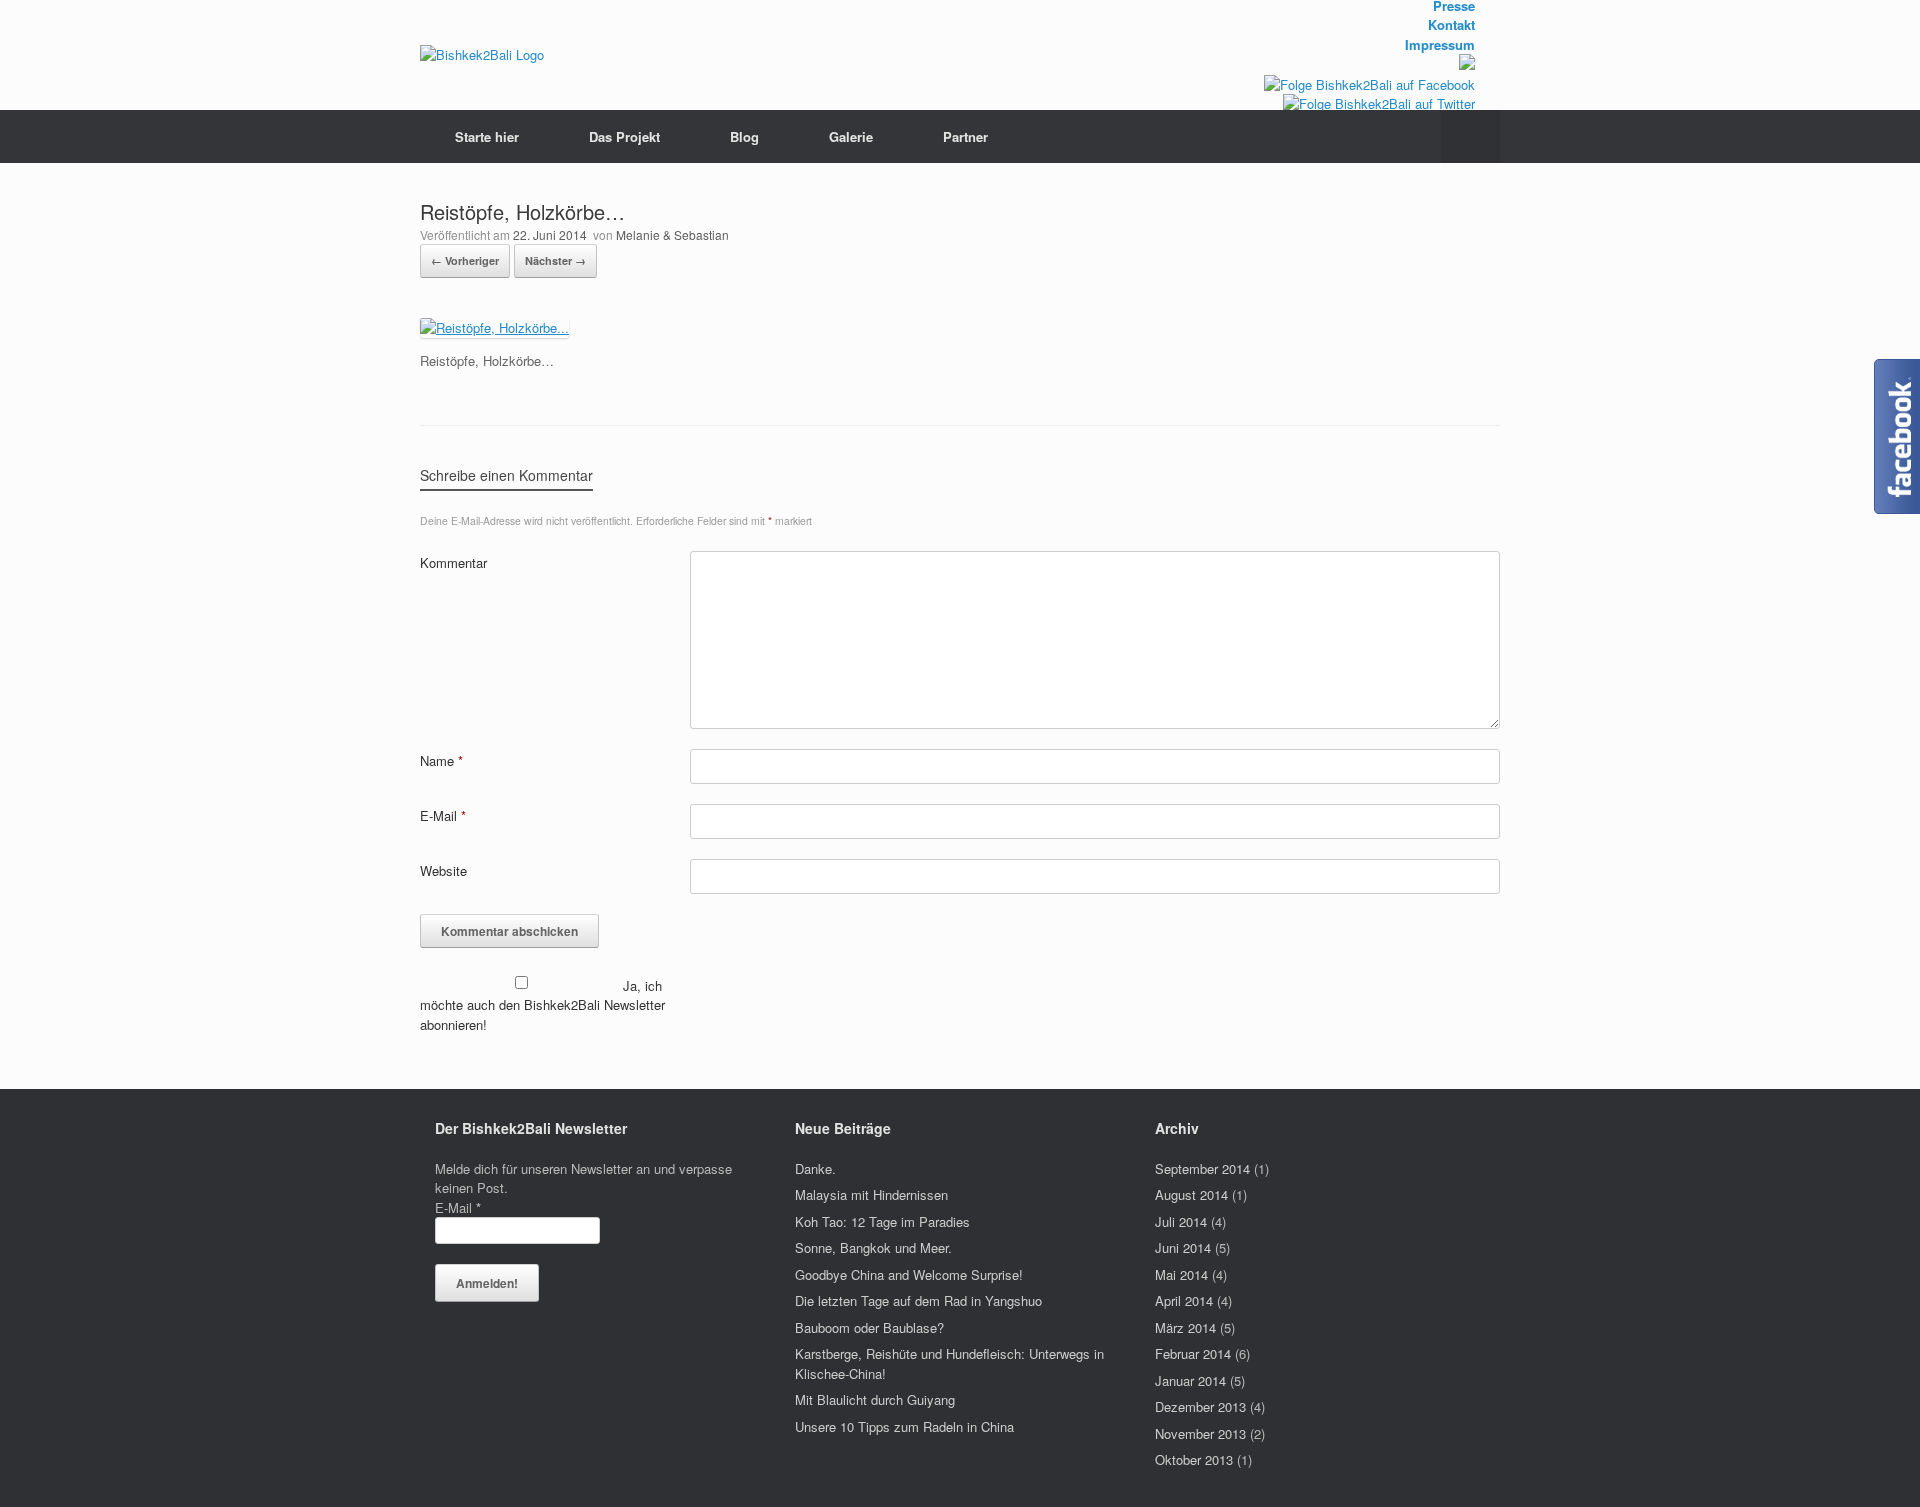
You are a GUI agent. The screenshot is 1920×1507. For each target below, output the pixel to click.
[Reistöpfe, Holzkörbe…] (494, 327)
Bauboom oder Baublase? (869, 1327)
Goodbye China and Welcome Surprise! (909, 1274)
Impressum (1440, 44)
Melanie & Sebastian (672, 234)
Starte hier (487, 136)
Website (443, 870)
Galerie (851, 136)
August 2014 (1191, 1194)
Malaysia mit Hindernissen (871, 1194)
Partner (965, 136)
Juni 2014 (1183, 1247)
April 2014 (1184, 1300)
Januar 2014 (1190, 1380)
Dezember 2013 (1200, 1406)
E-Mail (443, 815)
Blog (744, 136)
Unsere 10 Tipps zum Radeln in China (904, 1426)
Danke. (815, 1168)
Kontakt (1451, 24)
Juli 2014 (1181, 1221)
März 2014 (1185, 1327)
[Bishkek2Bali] (482, 55)
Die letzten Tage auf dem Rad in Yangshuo (918, 1300)
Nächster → (555, 260)
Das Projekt (624, 136)
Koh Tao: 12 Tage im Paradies (882, 1221)
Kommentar (453, 562)
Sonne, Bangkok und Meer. (873, 1247)
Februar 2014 (1193, 1353)
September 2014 (1202, 1168)
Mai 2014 (1181, 1274)
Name (441, 760)
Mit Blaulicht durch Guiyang (875, 1399)
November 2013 (1200, 1433)
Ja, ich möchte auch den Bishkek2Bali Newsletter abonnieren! (542, 1005)
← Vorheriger (465, 260)
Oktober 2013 (1194, 1459)
